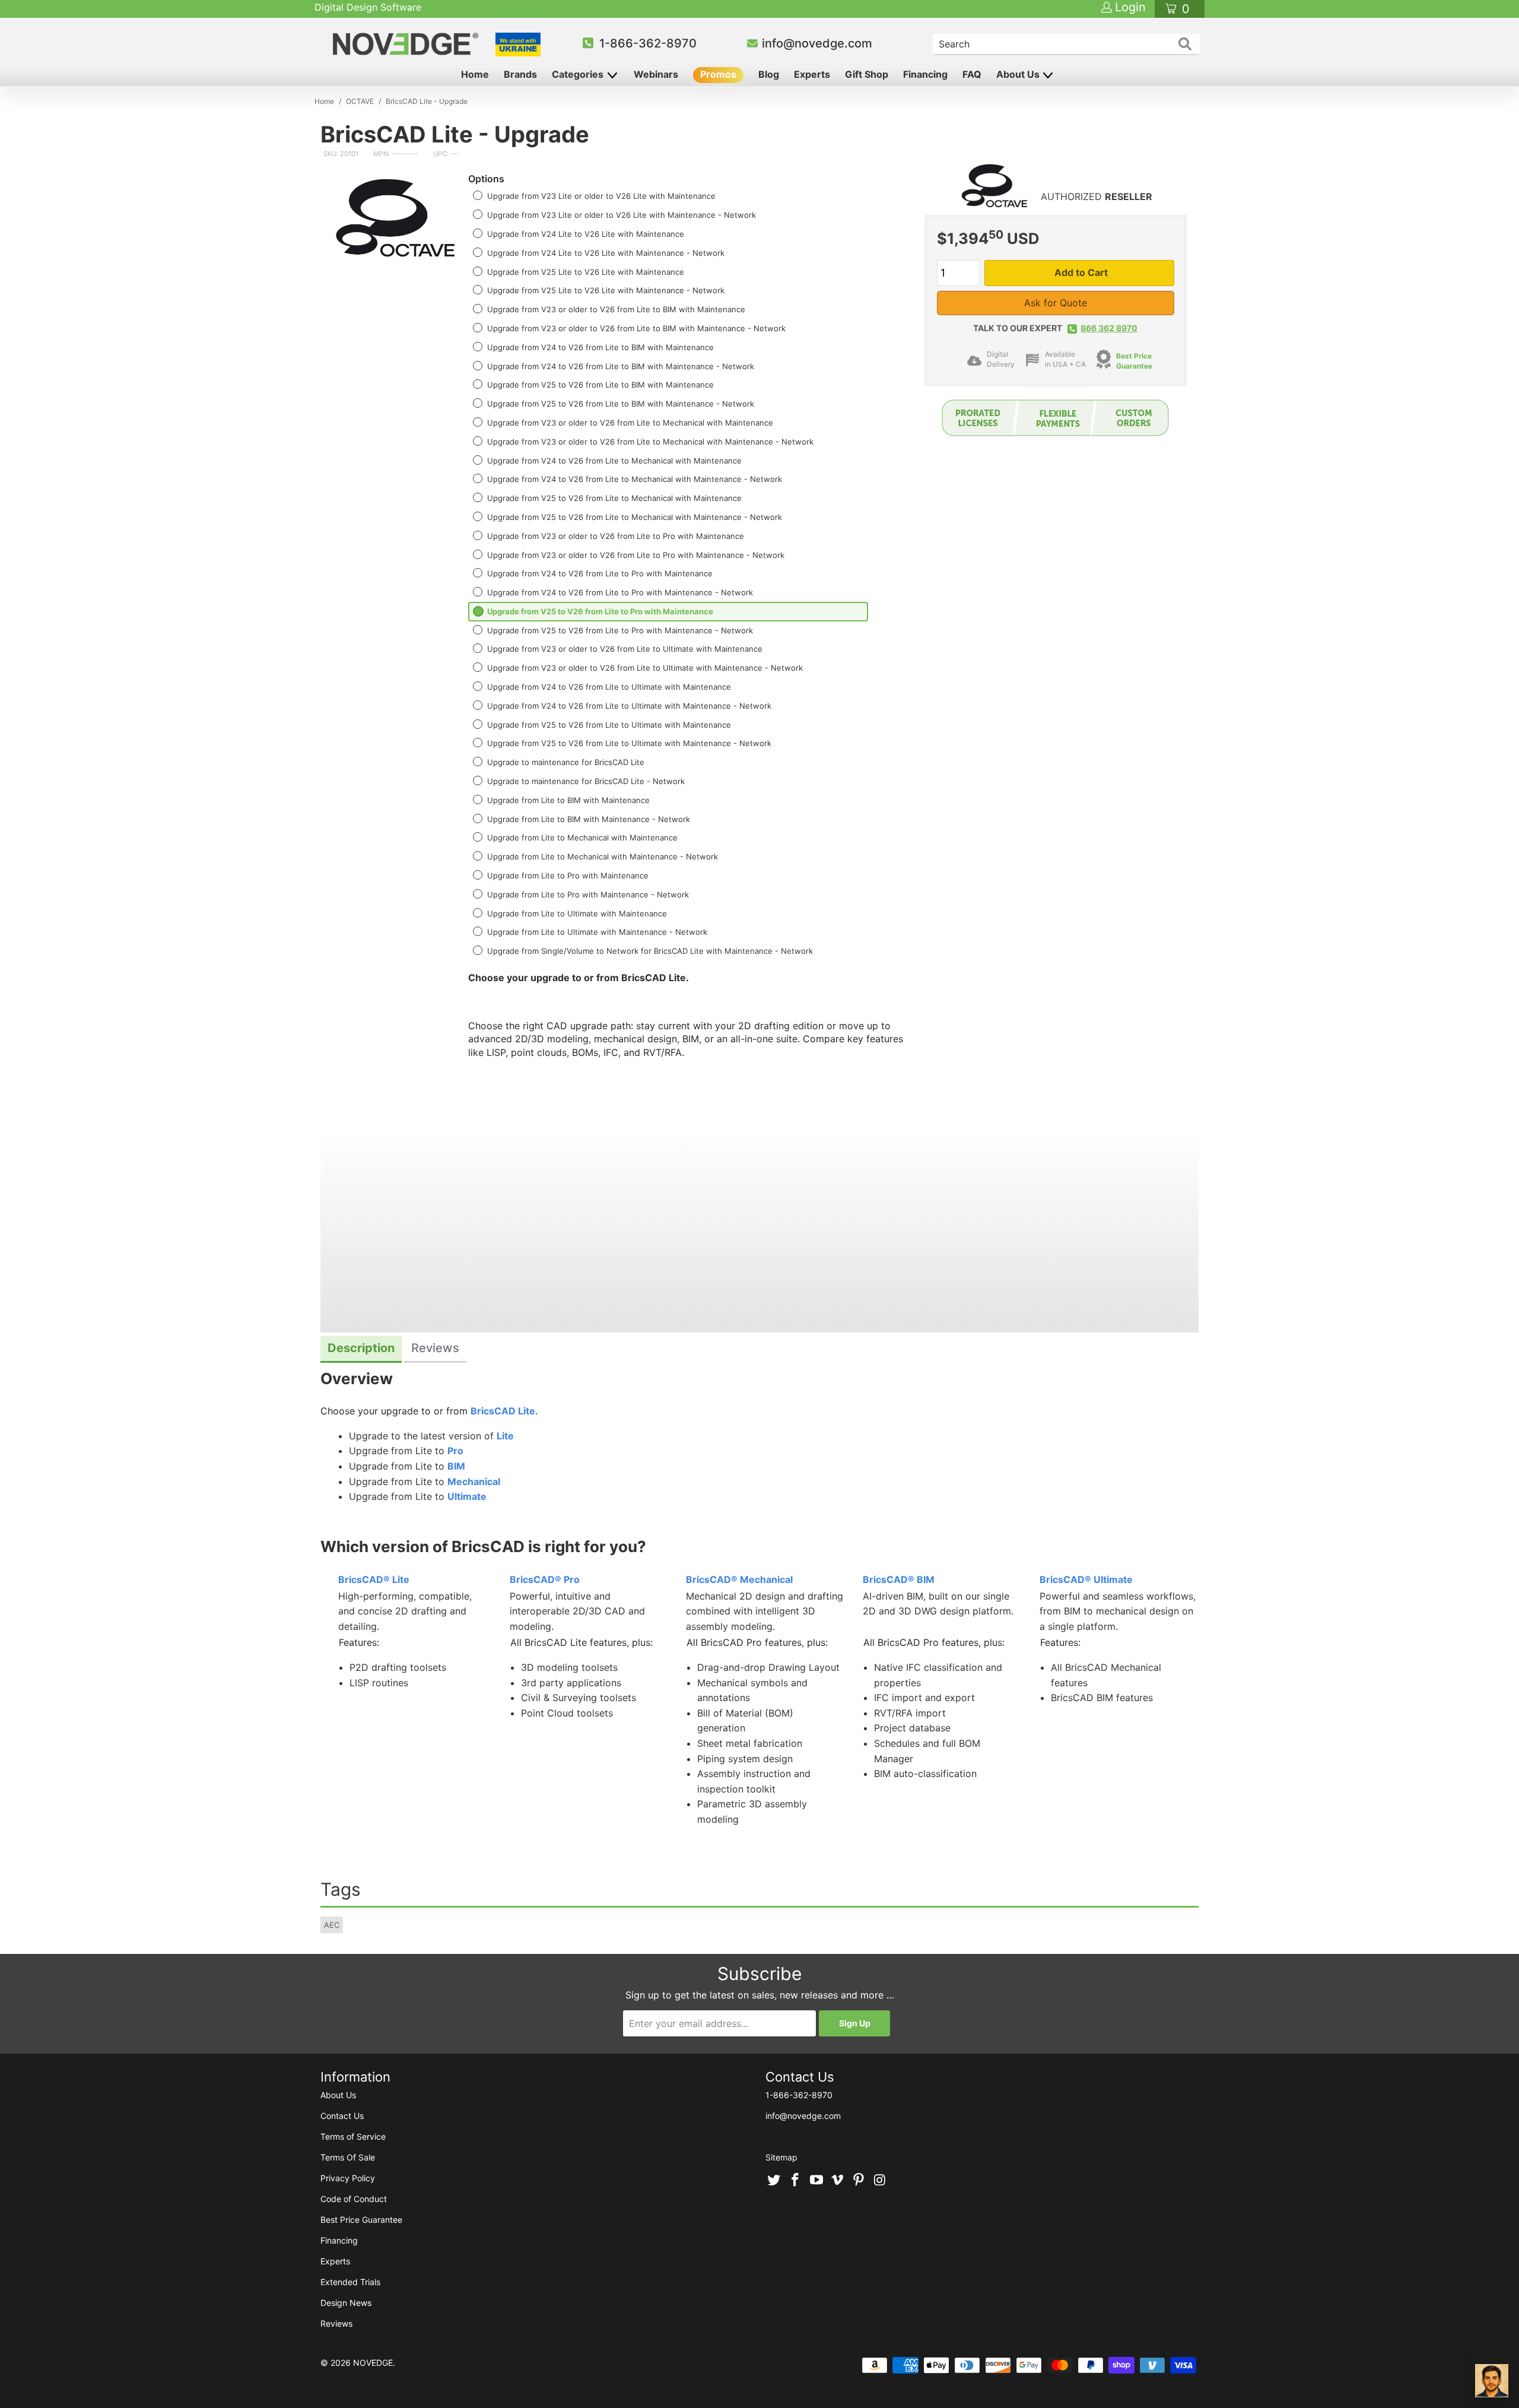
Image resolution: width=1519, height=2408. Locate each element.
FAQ (972, 74)
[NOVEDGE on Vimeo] (838, 2181)
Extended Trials (350, 2282)
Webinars (656, 74)
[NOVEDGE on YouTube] (816, 2181)
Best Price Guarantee (361, 2220)
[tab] (361, 1349)
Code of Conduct (354, 2199)
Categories (579, 74)
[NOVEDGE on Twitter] (774, 2181)
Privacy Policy (348, 2178)
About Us (1019, 74)
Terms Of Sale (348, 2157)
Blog (769, 74)
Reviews (336, 2323)
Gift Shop (867, 74)
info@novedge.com (817, 43)
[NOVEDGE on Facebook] (796, 2181)
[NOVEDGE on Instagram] (880, 2181)
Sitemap (781, 2157)
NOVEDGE (373, 2363)
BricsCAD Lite (503, 1411)
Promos (718, 74)
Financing (925, 74)
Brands (520, 74)
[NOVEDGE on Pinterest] (859, 2181)
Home (475, 74)
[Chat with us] (1492, 2381)
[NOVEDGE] (407, 44)
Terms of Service (353, 2136)
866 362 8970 (1109, 328)
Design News (346, 2303)
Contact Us (342, 2116)
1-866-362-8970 (648, 43)
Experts (812, 74)
